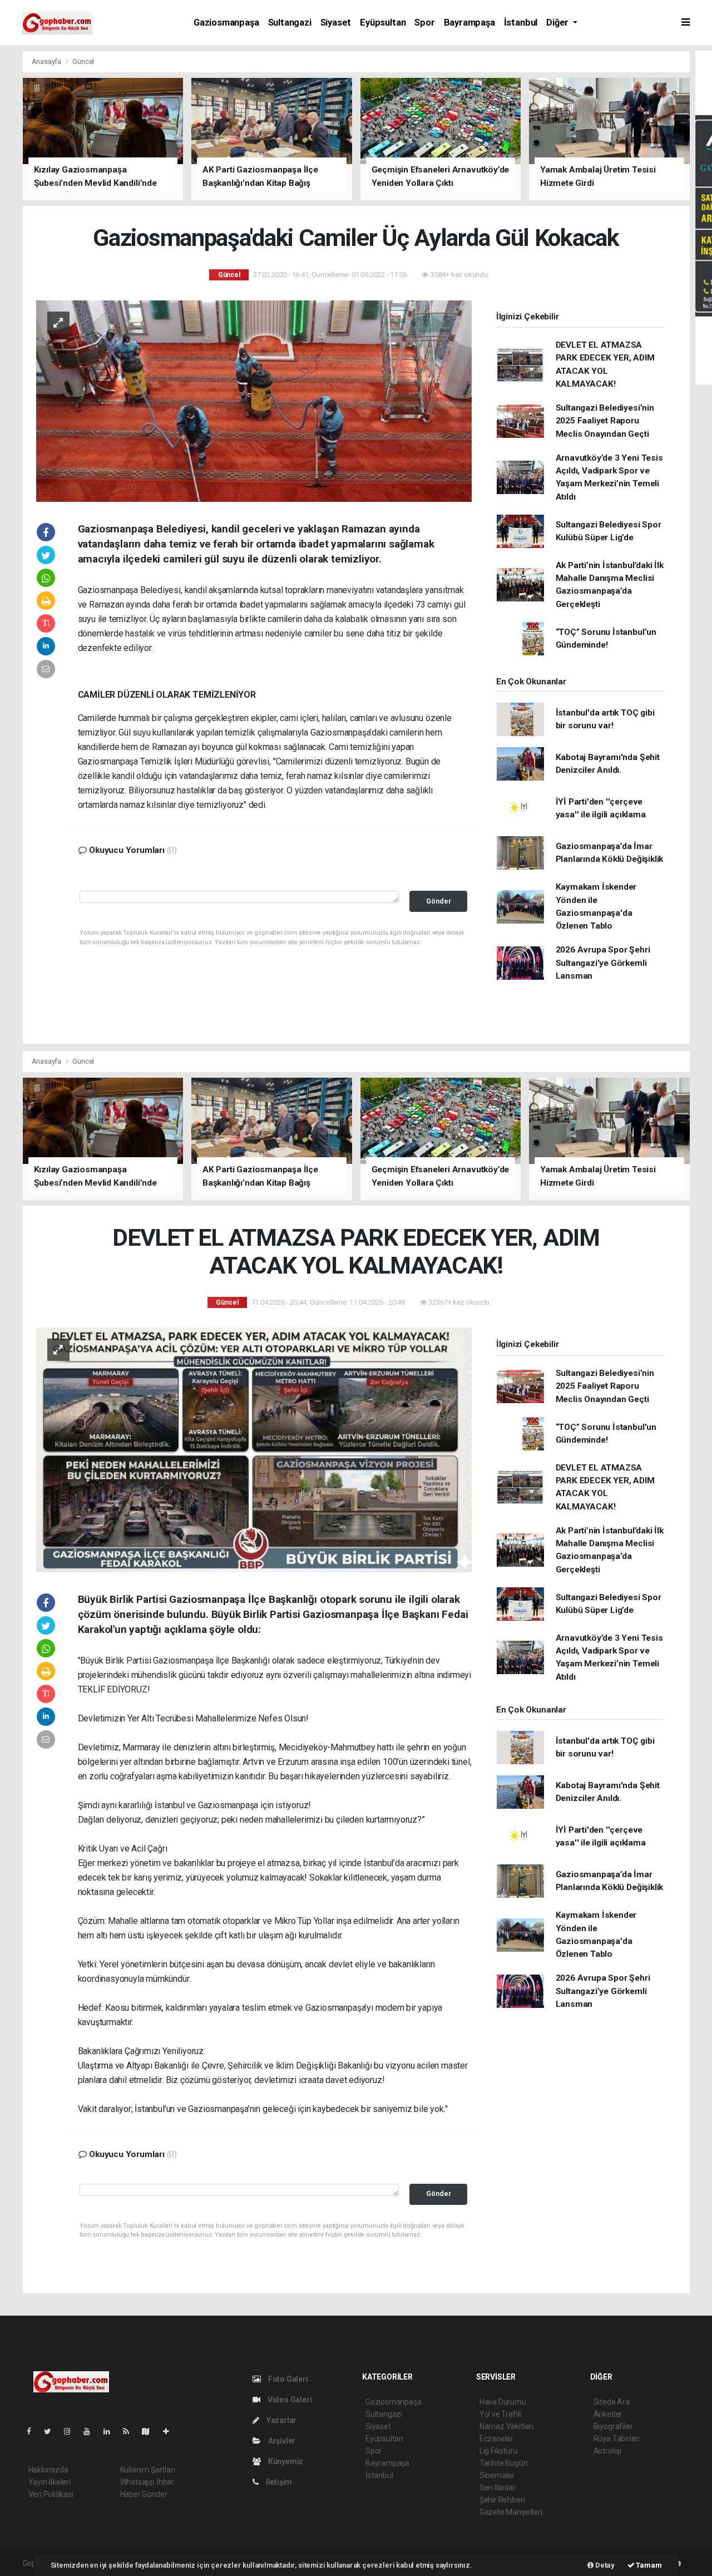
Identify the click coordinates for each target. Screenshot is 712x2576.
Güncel (83, 61)
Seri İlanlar (498, 2488)
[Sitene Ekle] (170, 2431)
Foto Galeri (287, 2379)
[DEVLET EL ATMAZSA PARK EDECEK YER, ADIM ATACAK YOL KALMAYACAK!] (254, 1449)
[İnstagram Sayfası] (72, 2431)
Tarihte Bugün (504, 2463)
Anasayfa (47, 61)
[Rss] (130, 2431)
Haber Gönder (144, 2494)
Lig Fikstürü (499, 2451)
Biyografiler (613, 2426)
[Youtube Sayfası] (91, 2431)
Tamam (648, 2565)
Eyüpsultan (383, 23)
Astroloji (607, 2451)
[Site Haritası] (150, 2431)
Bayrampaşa (469, 23)
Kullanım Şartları (148, 2470)
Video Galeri (289, 2400)
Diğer (558, 23)
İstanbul (521, 23)
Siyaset (336, 23)
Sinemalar (497, 2475)
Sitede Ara (612, 2402)
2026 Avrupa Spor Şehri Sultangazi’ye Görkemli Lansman (603, 963)
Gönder (439, 901)
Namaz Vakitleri (506, 2426)
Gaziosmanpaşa (226, 23)
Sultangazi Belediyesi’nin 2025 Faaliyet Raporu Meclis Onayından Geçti (605, 421)
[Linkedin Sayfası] (111, 2431)
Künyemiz (285, 2461)
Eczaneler (496, 2439)
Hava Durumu (503, 2402)
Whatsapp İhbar (147, 2482)
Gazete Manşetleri (511, 2512)
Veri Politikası (51, 2494)
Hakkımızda (48, 2470)
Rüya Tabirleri (617, 2439)
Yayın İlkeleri (50, 2482)
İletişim (278, 2482)
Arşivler (281, 2441)
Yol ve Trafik (501, 2414)
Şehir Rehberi (502, 2500)
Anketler (608, 2414)
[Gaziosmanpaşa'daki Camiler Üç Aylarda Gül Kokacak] (254, 400)
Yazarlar (281, 2420)
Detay (604, 2565)
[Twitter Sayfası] (52, 2431)
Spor (424, 23)
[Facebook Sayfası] (33, 2431)
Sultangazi (290, 23)
